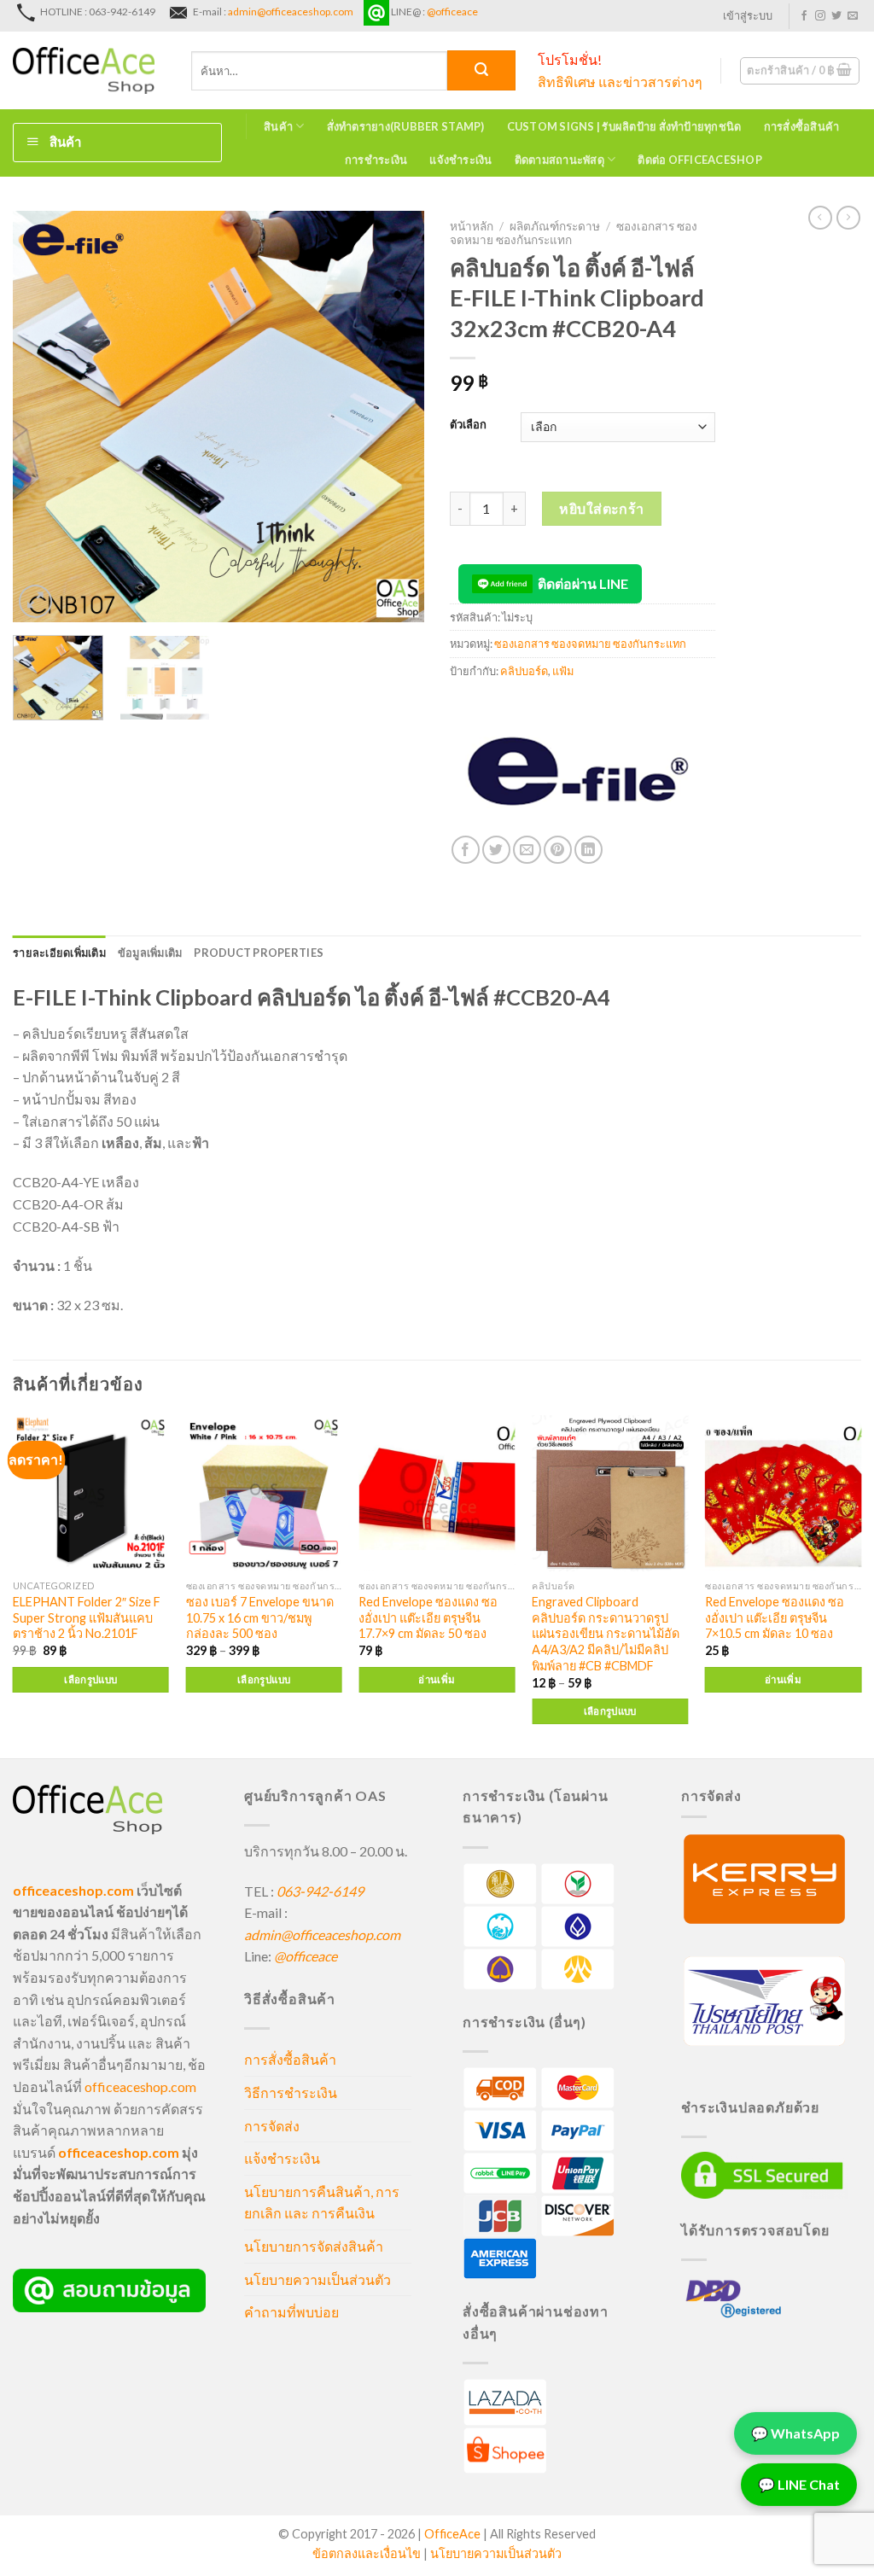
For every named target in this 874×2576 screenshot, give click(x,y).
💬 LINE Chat (799, 2480)
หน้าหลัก (472, 226)
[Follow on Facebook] (804, 16)
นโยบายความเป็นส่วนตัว (318, 2279)
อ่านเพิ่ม (437, 1679)
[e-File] (578, 772)
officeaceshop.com (140, 2086)
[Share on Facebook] (466, 850)
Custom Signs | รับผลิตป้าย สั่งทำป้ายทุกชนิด (624, 126)
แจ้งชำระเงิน (460, 160)
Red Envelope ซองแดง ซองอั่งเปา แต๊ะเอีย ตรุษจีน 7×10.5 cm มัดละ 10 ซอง (775, 1617)
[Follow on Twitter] (836, 16)
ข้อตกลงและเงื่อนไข (367, 2553)
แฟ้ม (563, 671)
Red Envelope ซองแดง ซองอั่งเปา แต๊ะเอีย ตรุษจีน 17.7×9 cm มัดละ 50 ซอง (428, 1617)
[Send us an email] (853, 16)
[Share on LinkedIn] (588, 850)
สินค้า (278, 126)
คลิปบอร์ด (524, 671)
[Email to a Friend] (527, 850)
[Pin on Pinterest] (558, 850)
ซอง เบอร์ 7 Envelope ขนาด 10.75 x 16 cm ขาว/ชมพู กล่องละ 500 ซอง (260, 1617)
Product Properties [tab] (259, 953)
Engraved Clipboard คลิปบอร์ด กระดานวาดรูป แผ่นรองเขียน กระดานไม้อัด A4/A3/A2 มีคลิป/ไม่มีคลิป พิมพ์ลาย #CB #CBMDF (606, 1634)
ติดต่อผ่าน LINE (583, 583)
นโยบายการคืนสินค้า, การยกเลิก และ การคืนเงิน (322, 2203)
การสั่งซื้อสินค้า (802, 126)
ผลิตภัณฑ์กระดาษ (555, 226)
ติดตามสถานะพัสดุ (559, 160)
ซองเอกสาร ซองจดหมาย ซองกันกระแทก (590, 644)
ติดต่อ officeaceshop (700, 160)
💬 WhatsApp (795, 2429)
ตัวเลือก (468, 425)
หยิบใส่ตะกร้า (602, 508)
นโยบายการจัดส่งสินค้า (314, 2246)
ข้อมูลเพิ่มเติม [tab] (150, 953)
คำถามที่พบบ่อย (291, 2312)
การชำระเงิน (376, 160)
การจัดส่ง (272, 2126)
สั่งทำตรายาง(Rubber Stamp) (406, 126)
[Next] (394, 416)
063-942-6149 (320, 1891)
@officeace (452, 12)
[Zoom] (35, 601)
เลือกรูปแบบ (90, 1679)
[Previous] (43, 416)
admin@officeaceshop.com (291, 12)
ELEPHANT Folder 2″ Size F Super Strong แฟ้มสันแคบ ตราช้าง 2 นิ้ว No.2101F (87, 1617)
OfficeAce (452, 2534)
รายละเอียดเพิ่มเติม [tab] (59, 953)
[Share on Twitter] (496, 850)
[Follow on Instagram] (820, 16)
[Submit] (481, 70)
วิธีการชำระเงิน (291, 2092)
